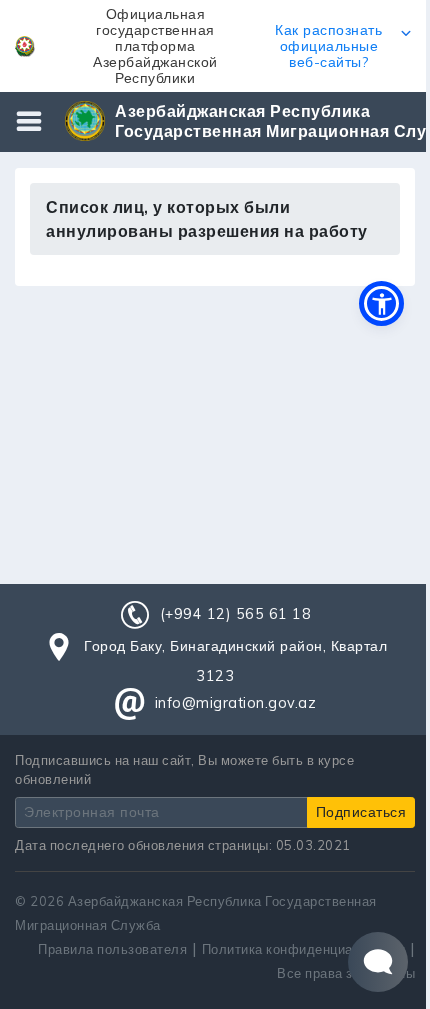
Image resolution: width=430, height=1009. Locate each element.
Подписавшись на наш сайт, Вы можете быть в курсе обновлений (184, 769)
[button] (215, 46)
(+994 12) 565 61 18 (236, 614)
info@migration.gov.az (236, 703)
